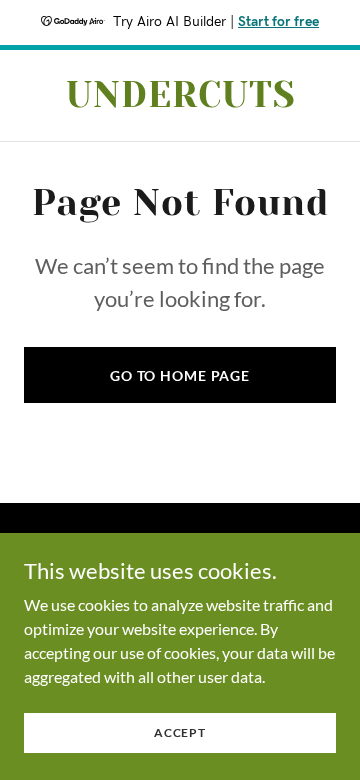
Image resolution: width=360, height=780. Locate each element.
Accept (180, 732)
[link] (180, 100)
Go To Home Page (180, 375)
